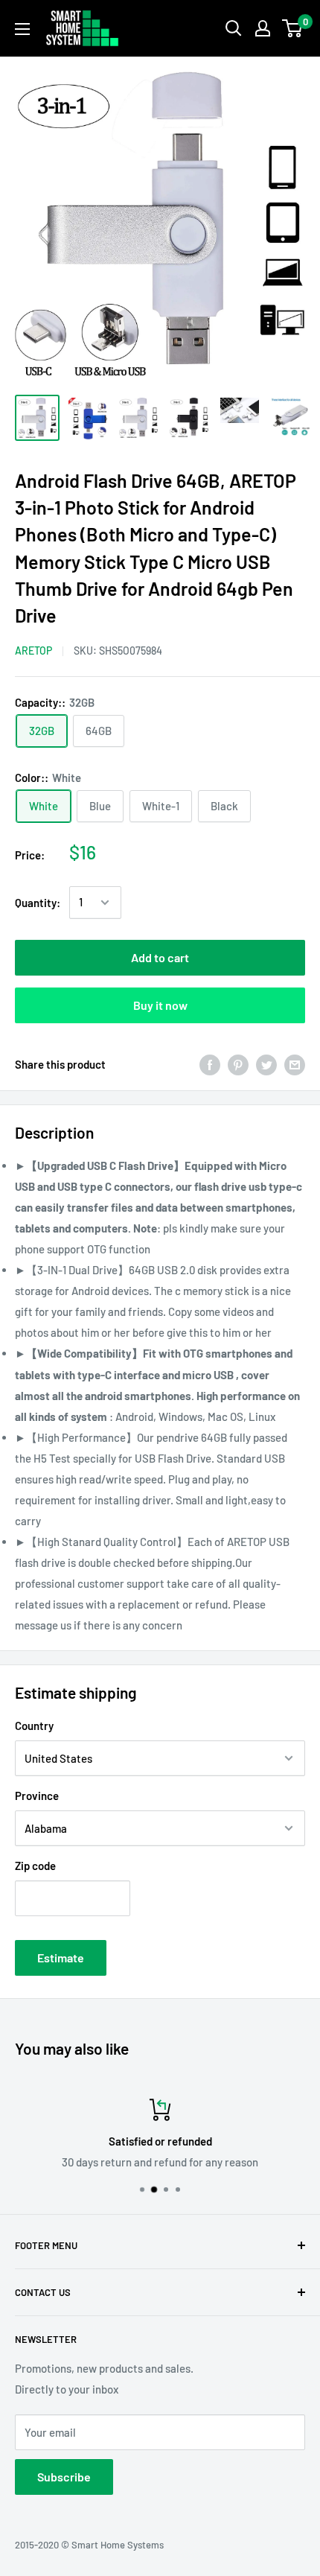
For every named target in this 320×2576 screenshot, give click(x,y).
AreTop (33, 651)
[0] (293, 28)
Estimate (61, 1958)
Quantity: (38, 903)
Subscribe (64, 2477)
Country (34, 1726)
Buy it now (160, 1005)
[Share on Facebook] (210, 1064)
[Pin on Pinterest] (238, 1064)
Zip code (35, 1866)
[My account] (263, 28)
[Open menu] (22, 29)
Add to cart (160, 957)
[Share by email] (295, 1064)
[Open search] (234, 28)
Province (37, 1796)
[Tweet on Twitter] (266, 1064)
